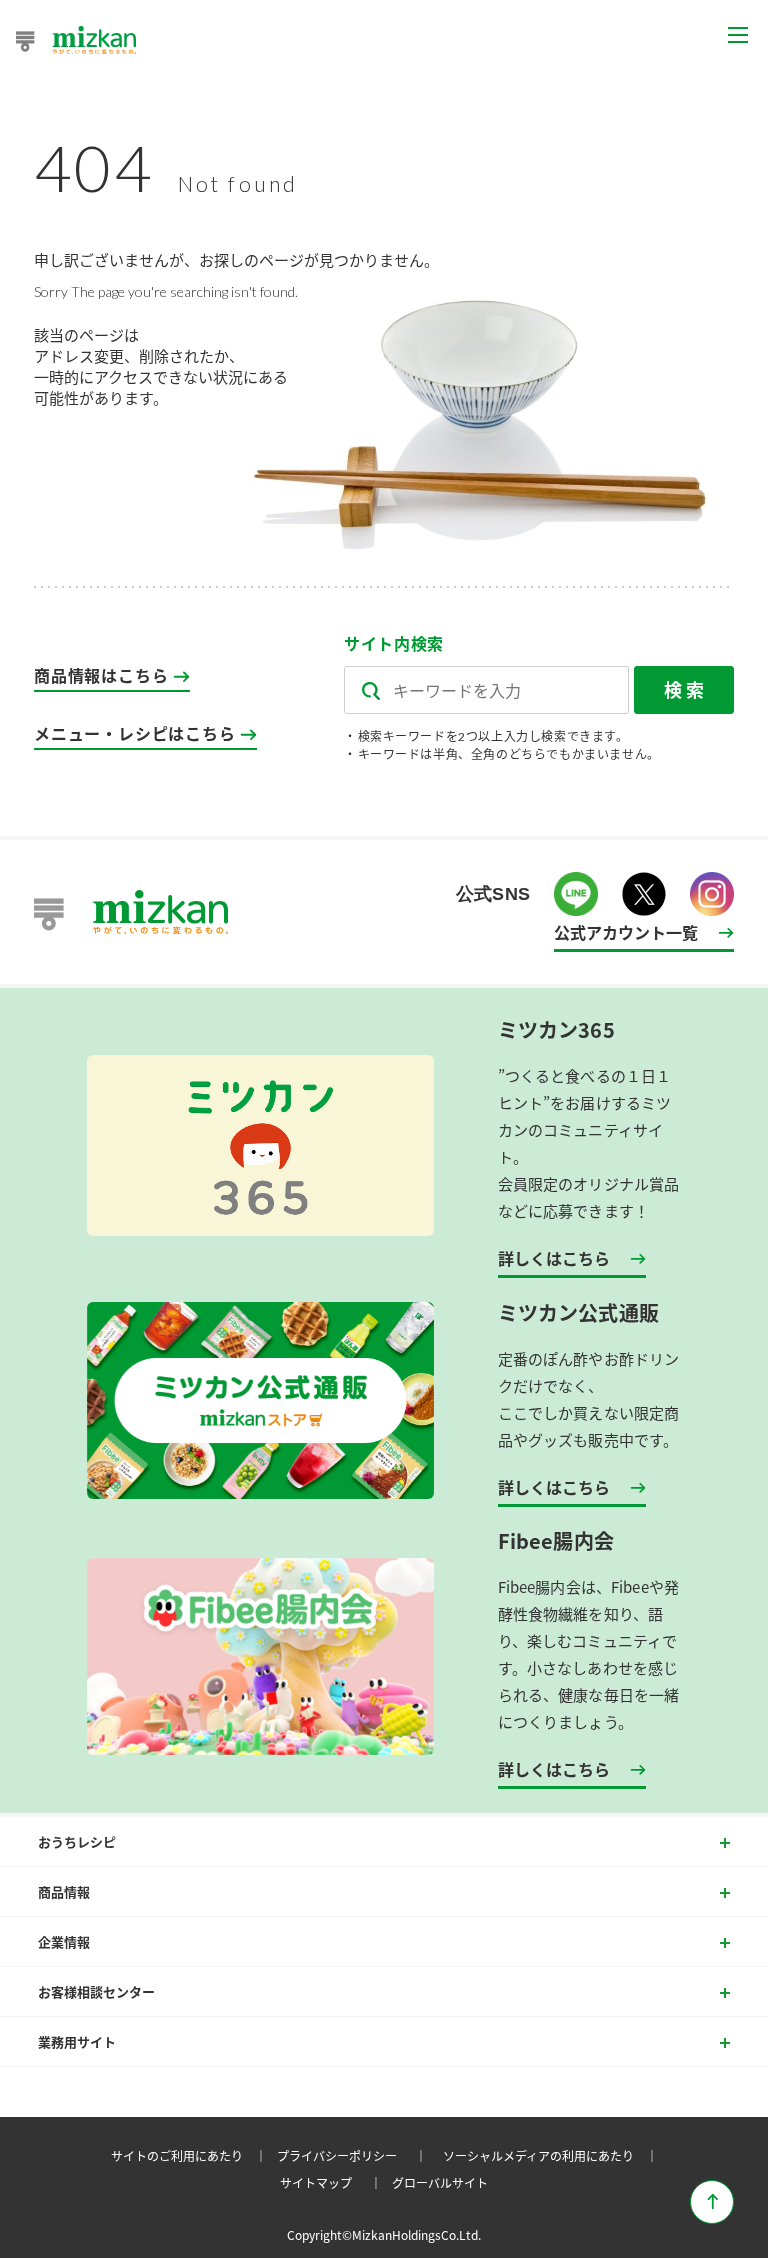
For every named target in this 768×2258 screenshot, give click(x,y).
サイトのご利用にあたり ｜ (192, 2155)
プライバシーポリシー (355, 2155)
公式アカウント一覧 (626, 932)
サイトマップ (334, 2182)
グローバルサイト (440, 2182)
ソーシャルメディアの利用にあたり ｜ (553, 2155)
